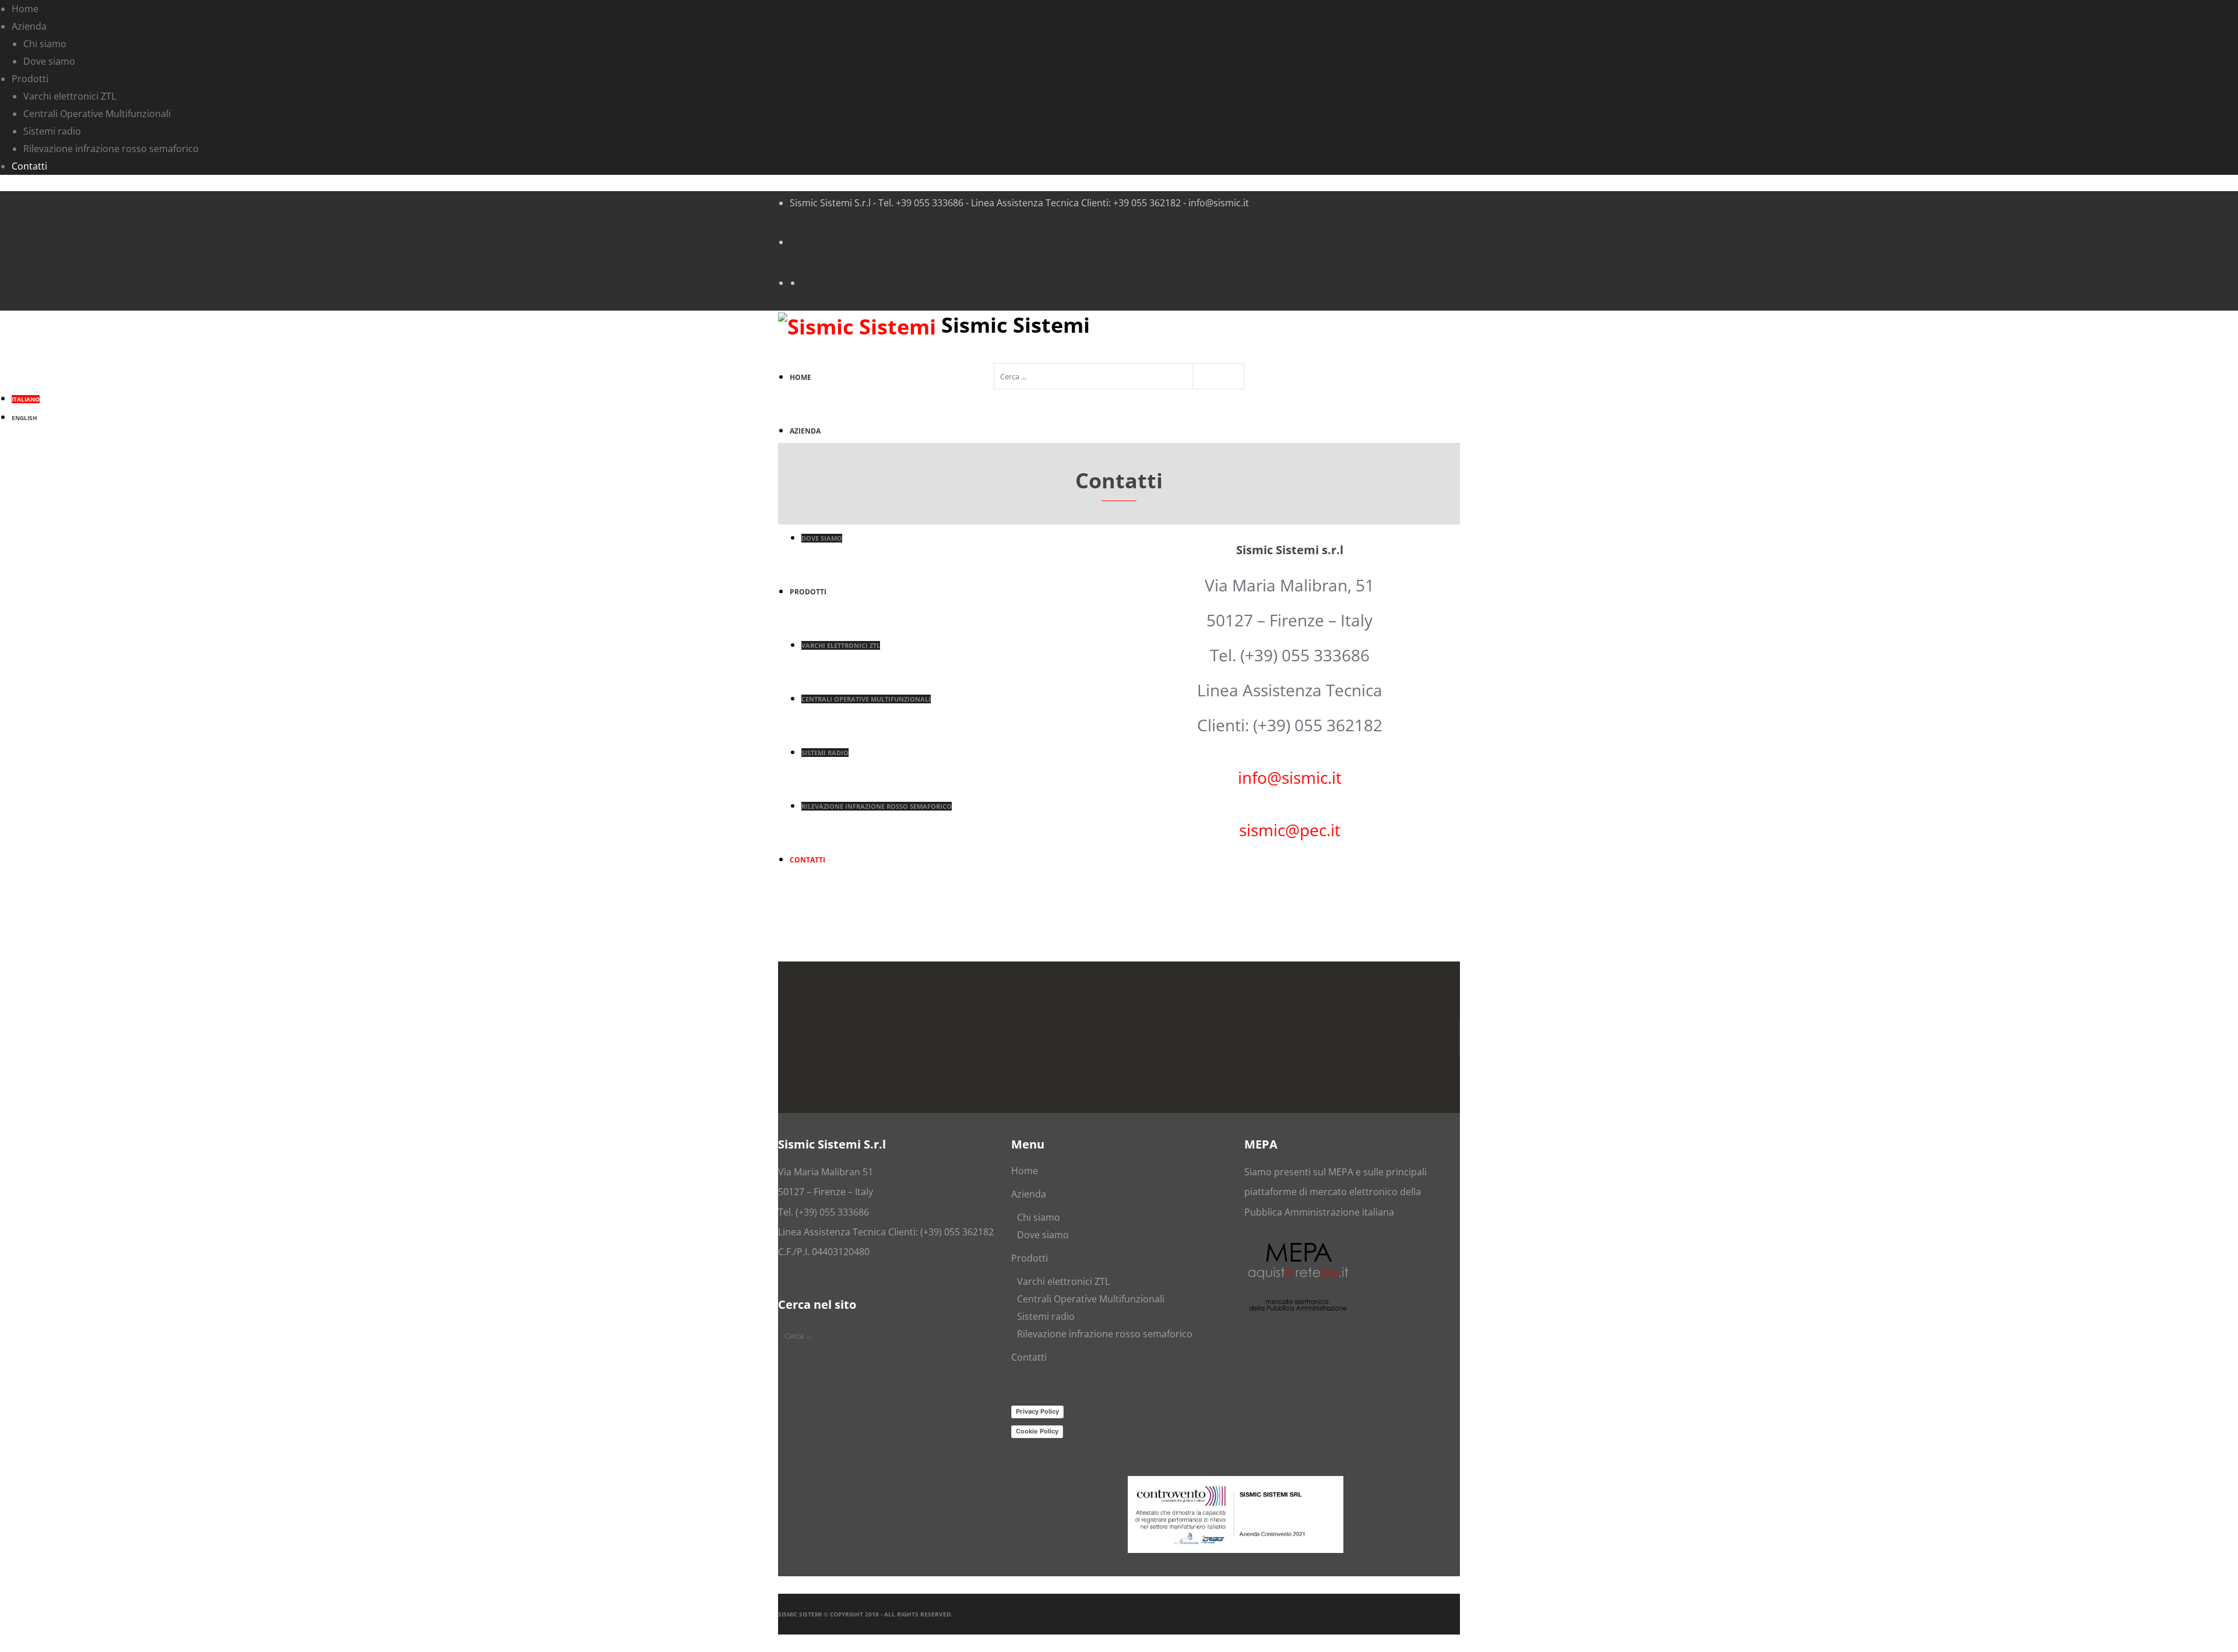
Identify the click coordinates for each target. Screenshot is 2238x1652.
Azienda (1029, 1194)
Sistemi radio (1046, 1316)
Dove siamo (1043, 1235)
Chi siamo (1039, 1217)
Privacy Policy (1037, 1411)
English (24, 418)
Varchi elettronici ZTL (1063, 1281)
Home (1025, 1171)
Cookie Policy (1037, 1431)
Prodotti (1030, 1258)
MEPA (1341, 1172)
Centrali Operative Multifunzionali (1091, 1299)
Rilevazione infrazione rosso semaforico (1105, 1334)
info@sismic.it (1290, 777)
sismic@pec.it (1290, 830)
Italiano (26, 399)
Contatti (1029, 1357)
